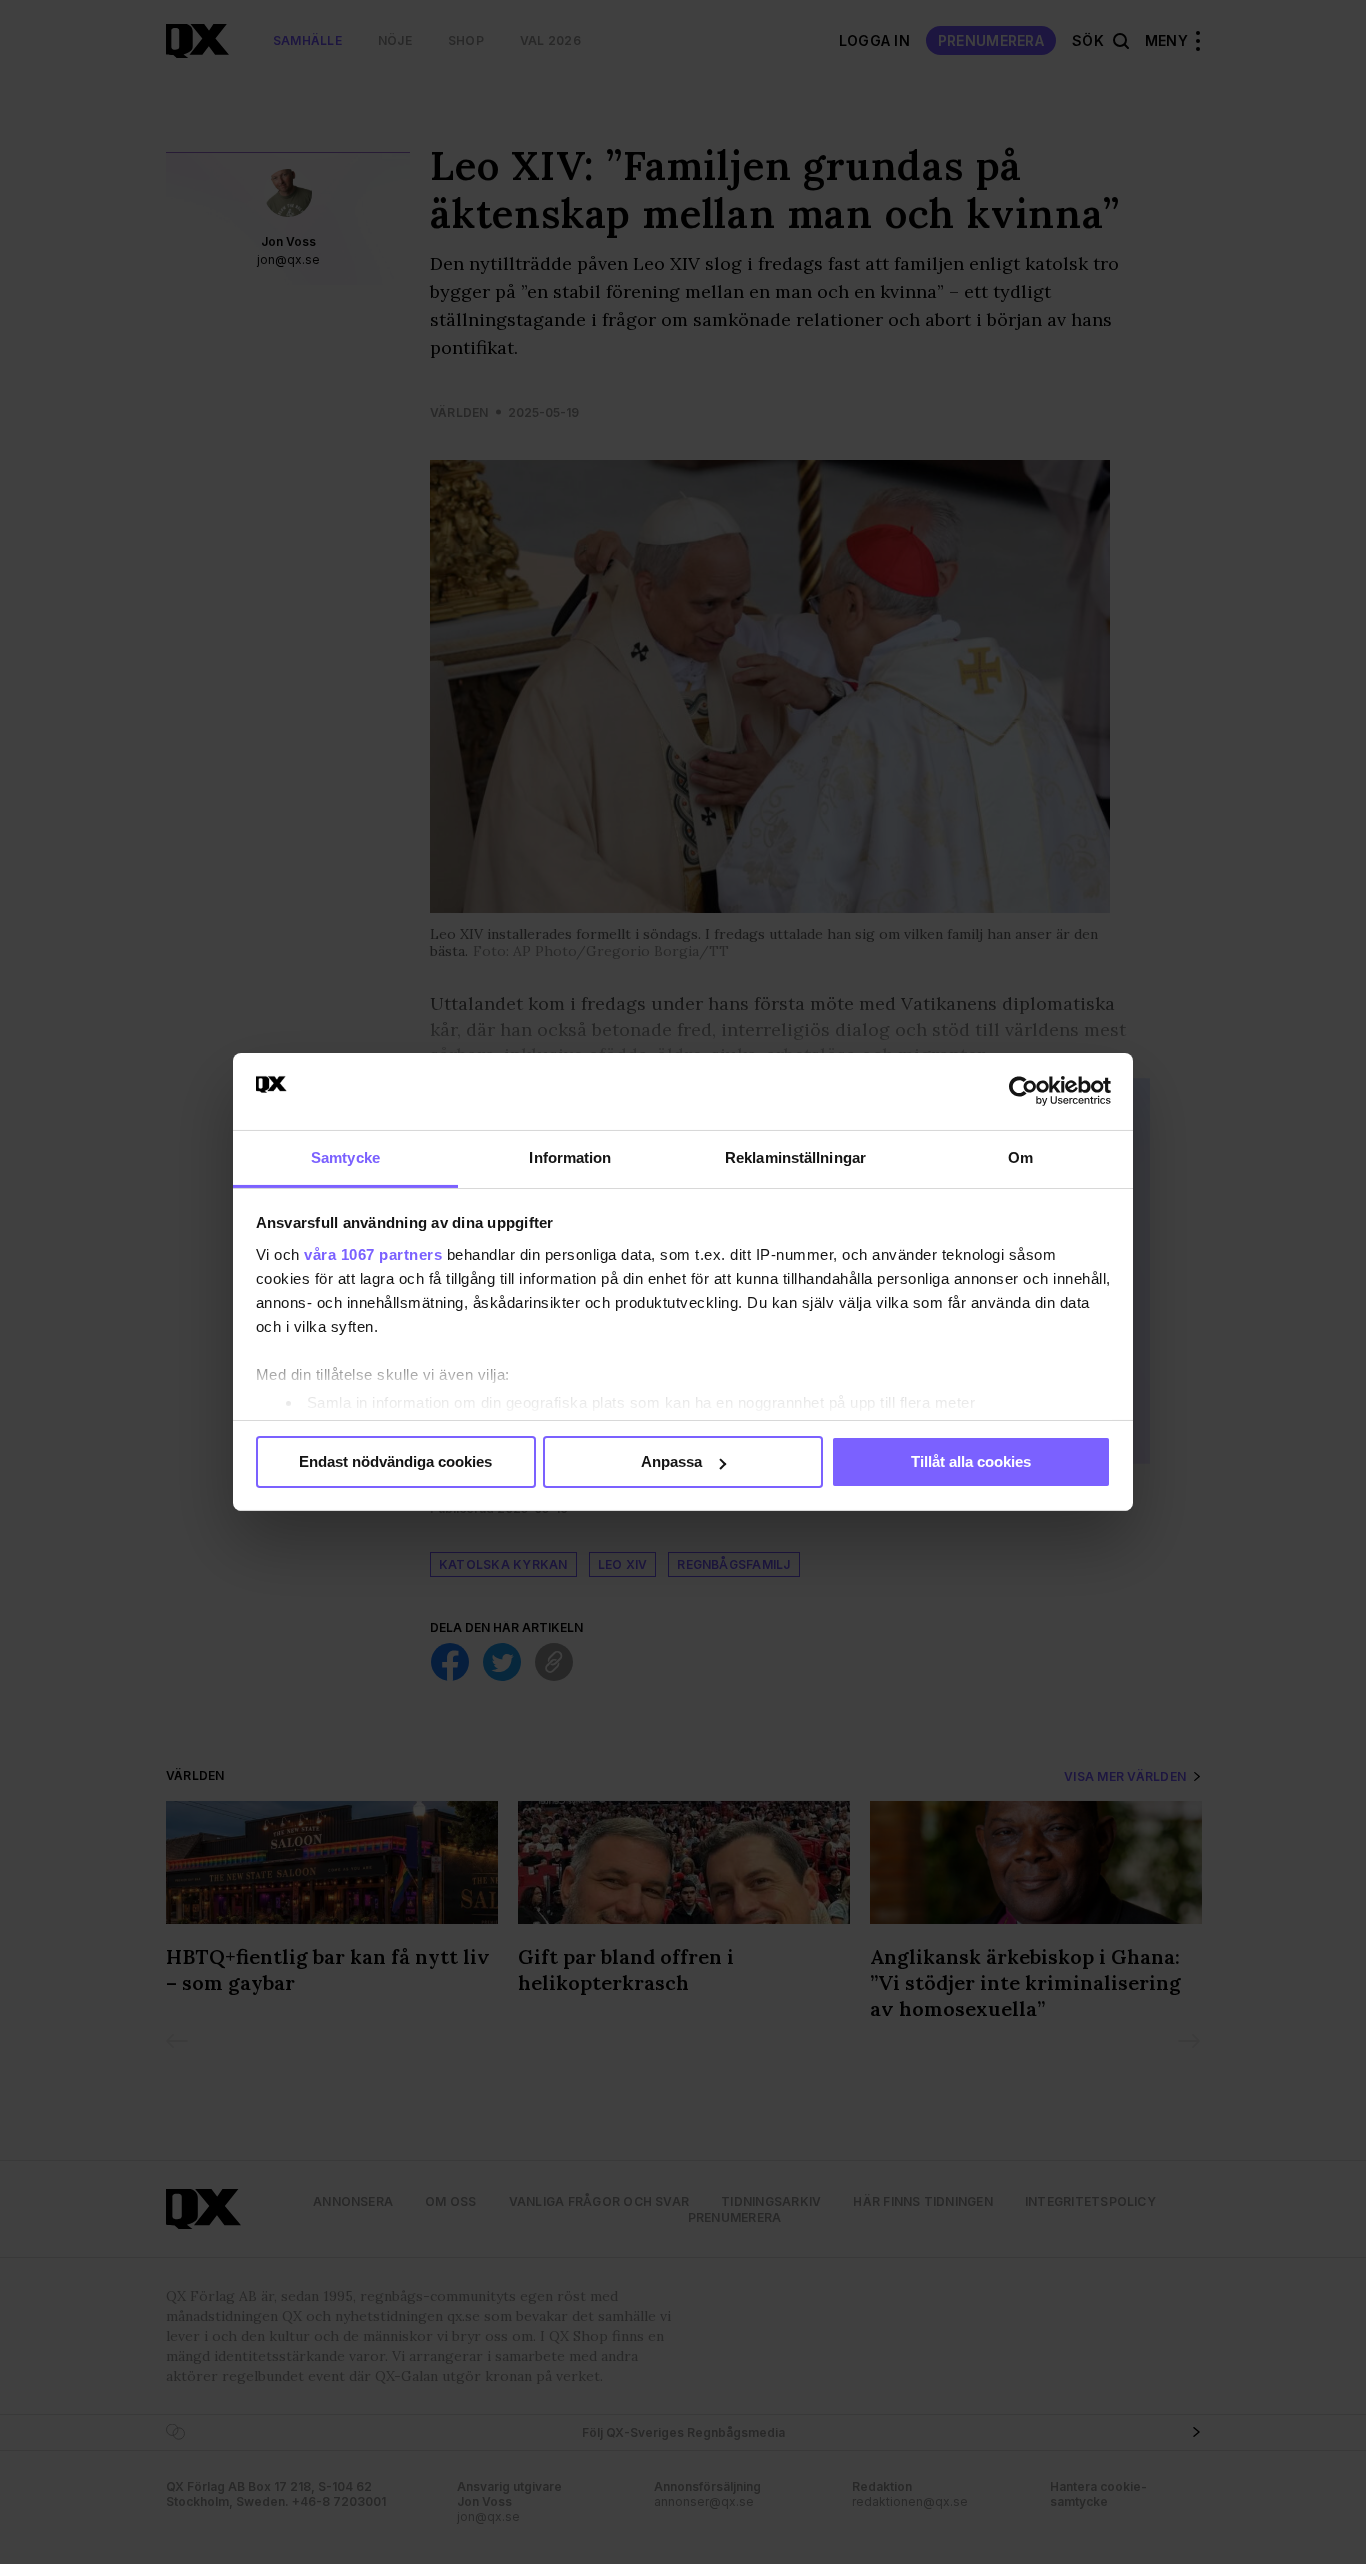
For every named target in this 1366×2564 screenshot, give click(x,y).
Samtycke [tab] (345, 1157)
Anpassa (671, 1461)
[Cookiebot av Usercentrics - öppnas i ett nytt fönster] (1023, 1091)
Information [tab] (570, 1157)
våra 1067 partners (373, 1254)
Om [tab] (1020, 1157)
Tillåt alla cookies (971, 1461)
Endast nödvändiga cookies (395, 1461)
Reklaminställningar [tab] (795, 1157)
